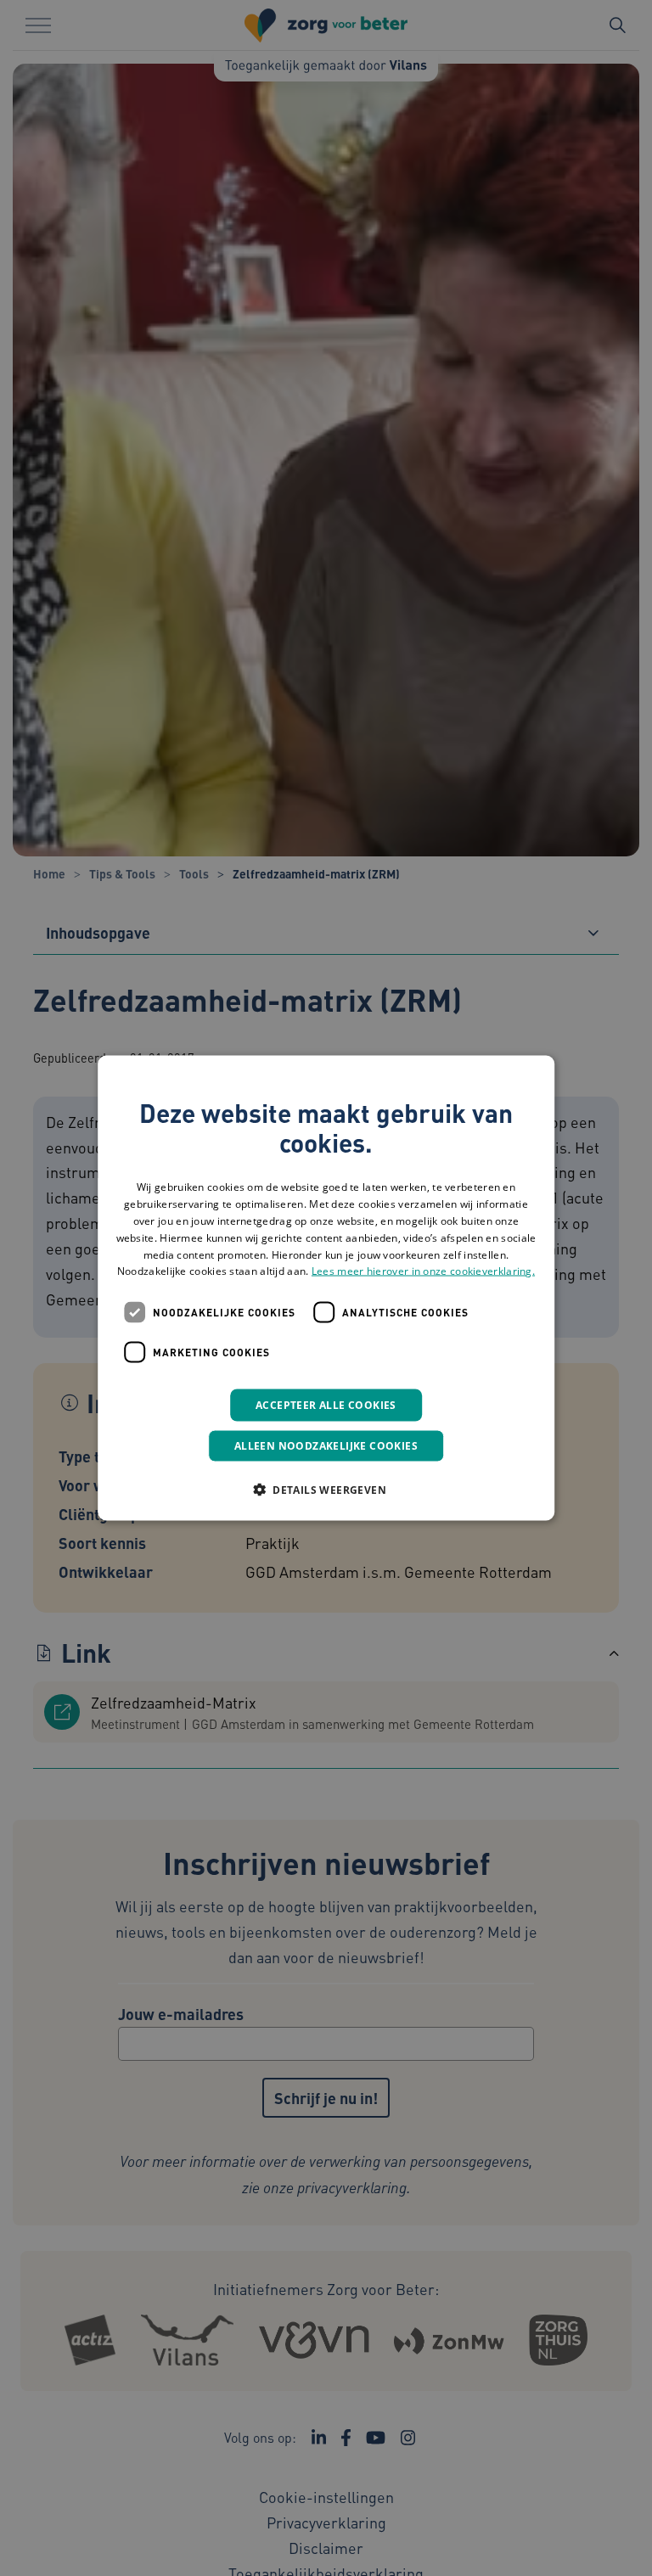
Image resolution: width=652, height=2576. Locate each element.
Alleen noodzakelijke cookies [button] (326, 1446)
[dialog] (326, 1288)
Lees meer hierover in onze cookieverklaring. (423, 1271)
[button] (326, 1490)
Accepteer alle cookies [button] (326, 1405)
